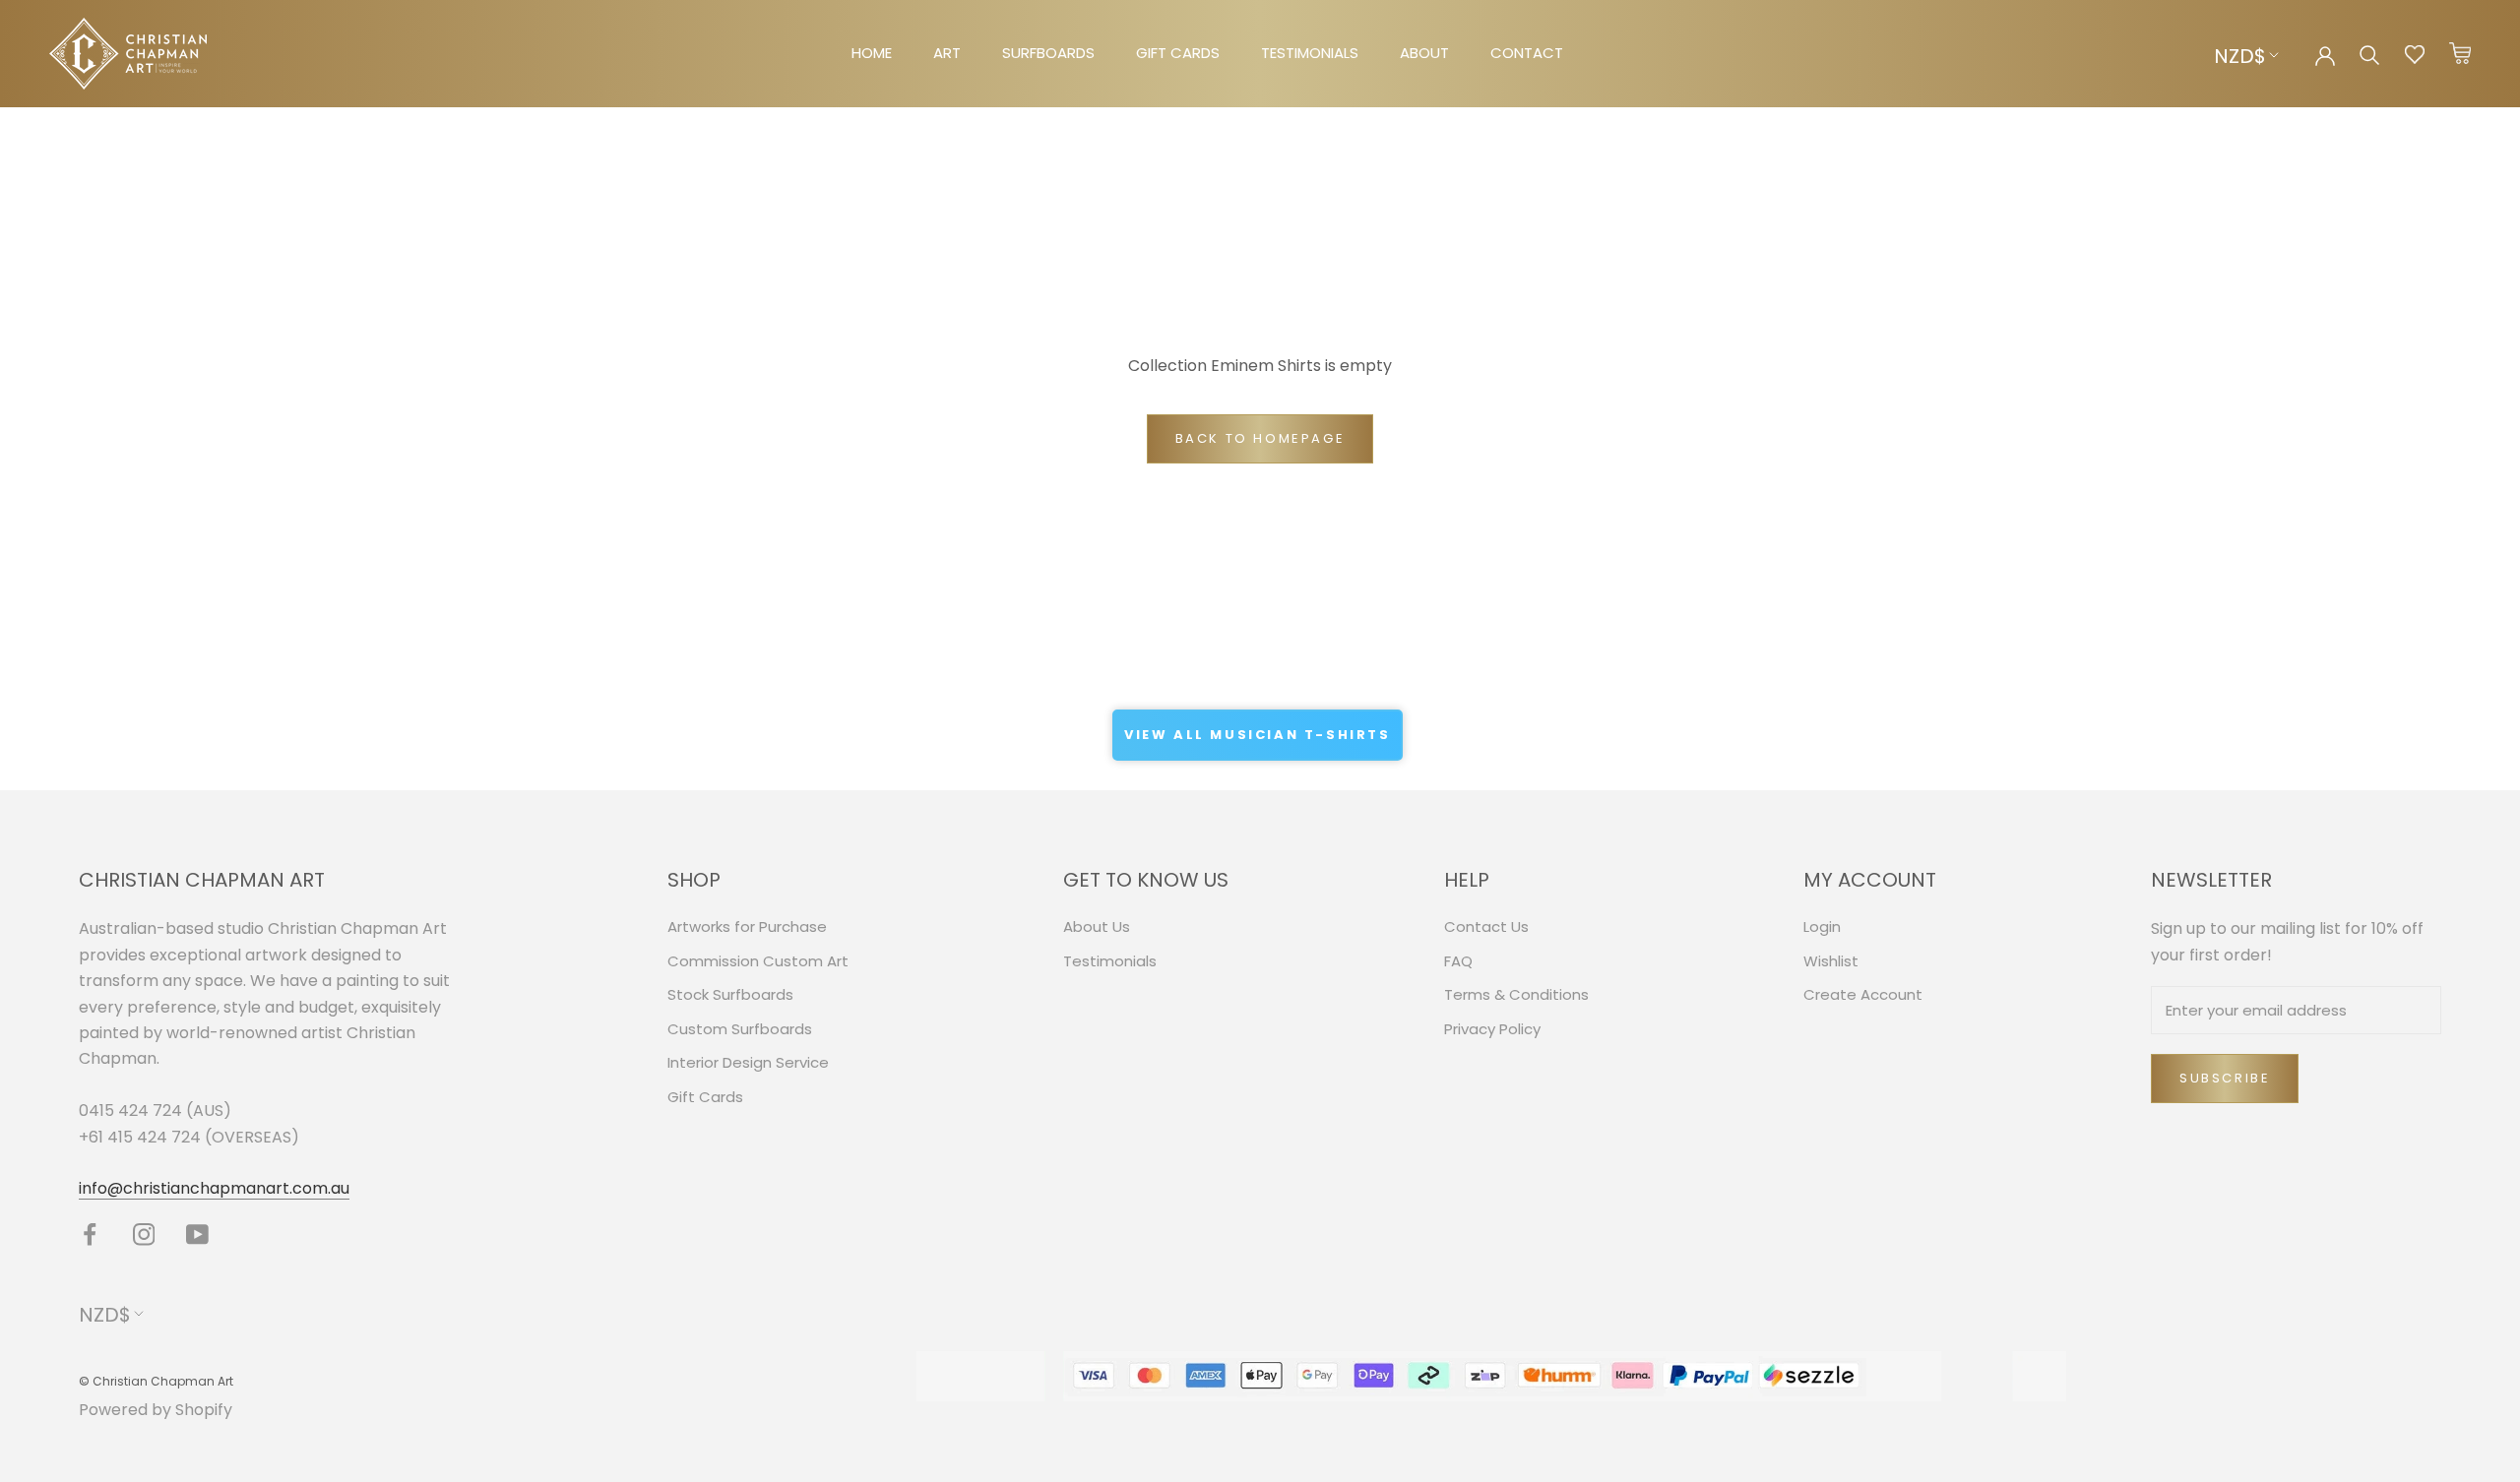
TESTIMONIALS (1310, 53)
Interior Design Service (748, 1062)
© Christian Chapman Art (156, 1381)
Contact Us (1486, 926)
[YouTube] (197, 1235)
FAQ (1458, 961)
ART (947, 53)
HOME (872, 53)
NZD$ (2240, 56)
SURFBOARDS (1048, 53)
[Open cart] (2460, 54)
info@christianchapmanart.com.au (214, 1188)
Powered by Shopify (156, 1410)
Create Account (1863, 994)
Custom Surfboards (740, 1029)
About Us (1097, 926)
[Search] (2370, 54)
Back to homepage (1260, 438)
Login (1822, 926)
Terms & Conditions (1516, 994)
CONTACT (1527, 53)
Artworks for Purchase (747, 926)
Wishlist (1831, 961)
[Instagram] (144, 1235)
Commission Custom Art (758, 961)
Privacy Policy (1492, 1029)
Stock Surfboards (730, 994)
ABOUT (1424, 53)
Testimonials (1110, 961)
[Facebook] (90, 1235)
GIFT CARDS (1178, 53)
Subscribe (2225, 1078)
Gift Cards (705, 1097)
